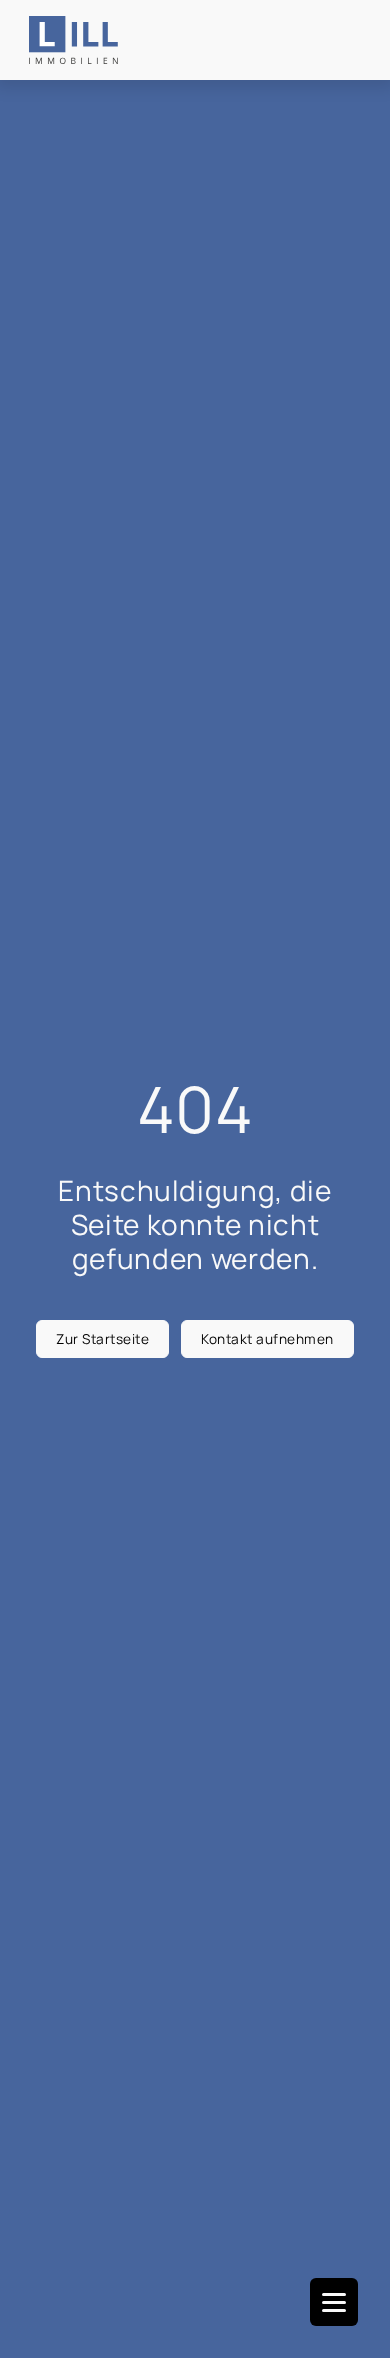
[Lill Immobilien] (73, 40)
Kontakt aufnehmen (267, 1338)
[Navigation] (334, 2302)
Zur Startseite (102, 1338)
